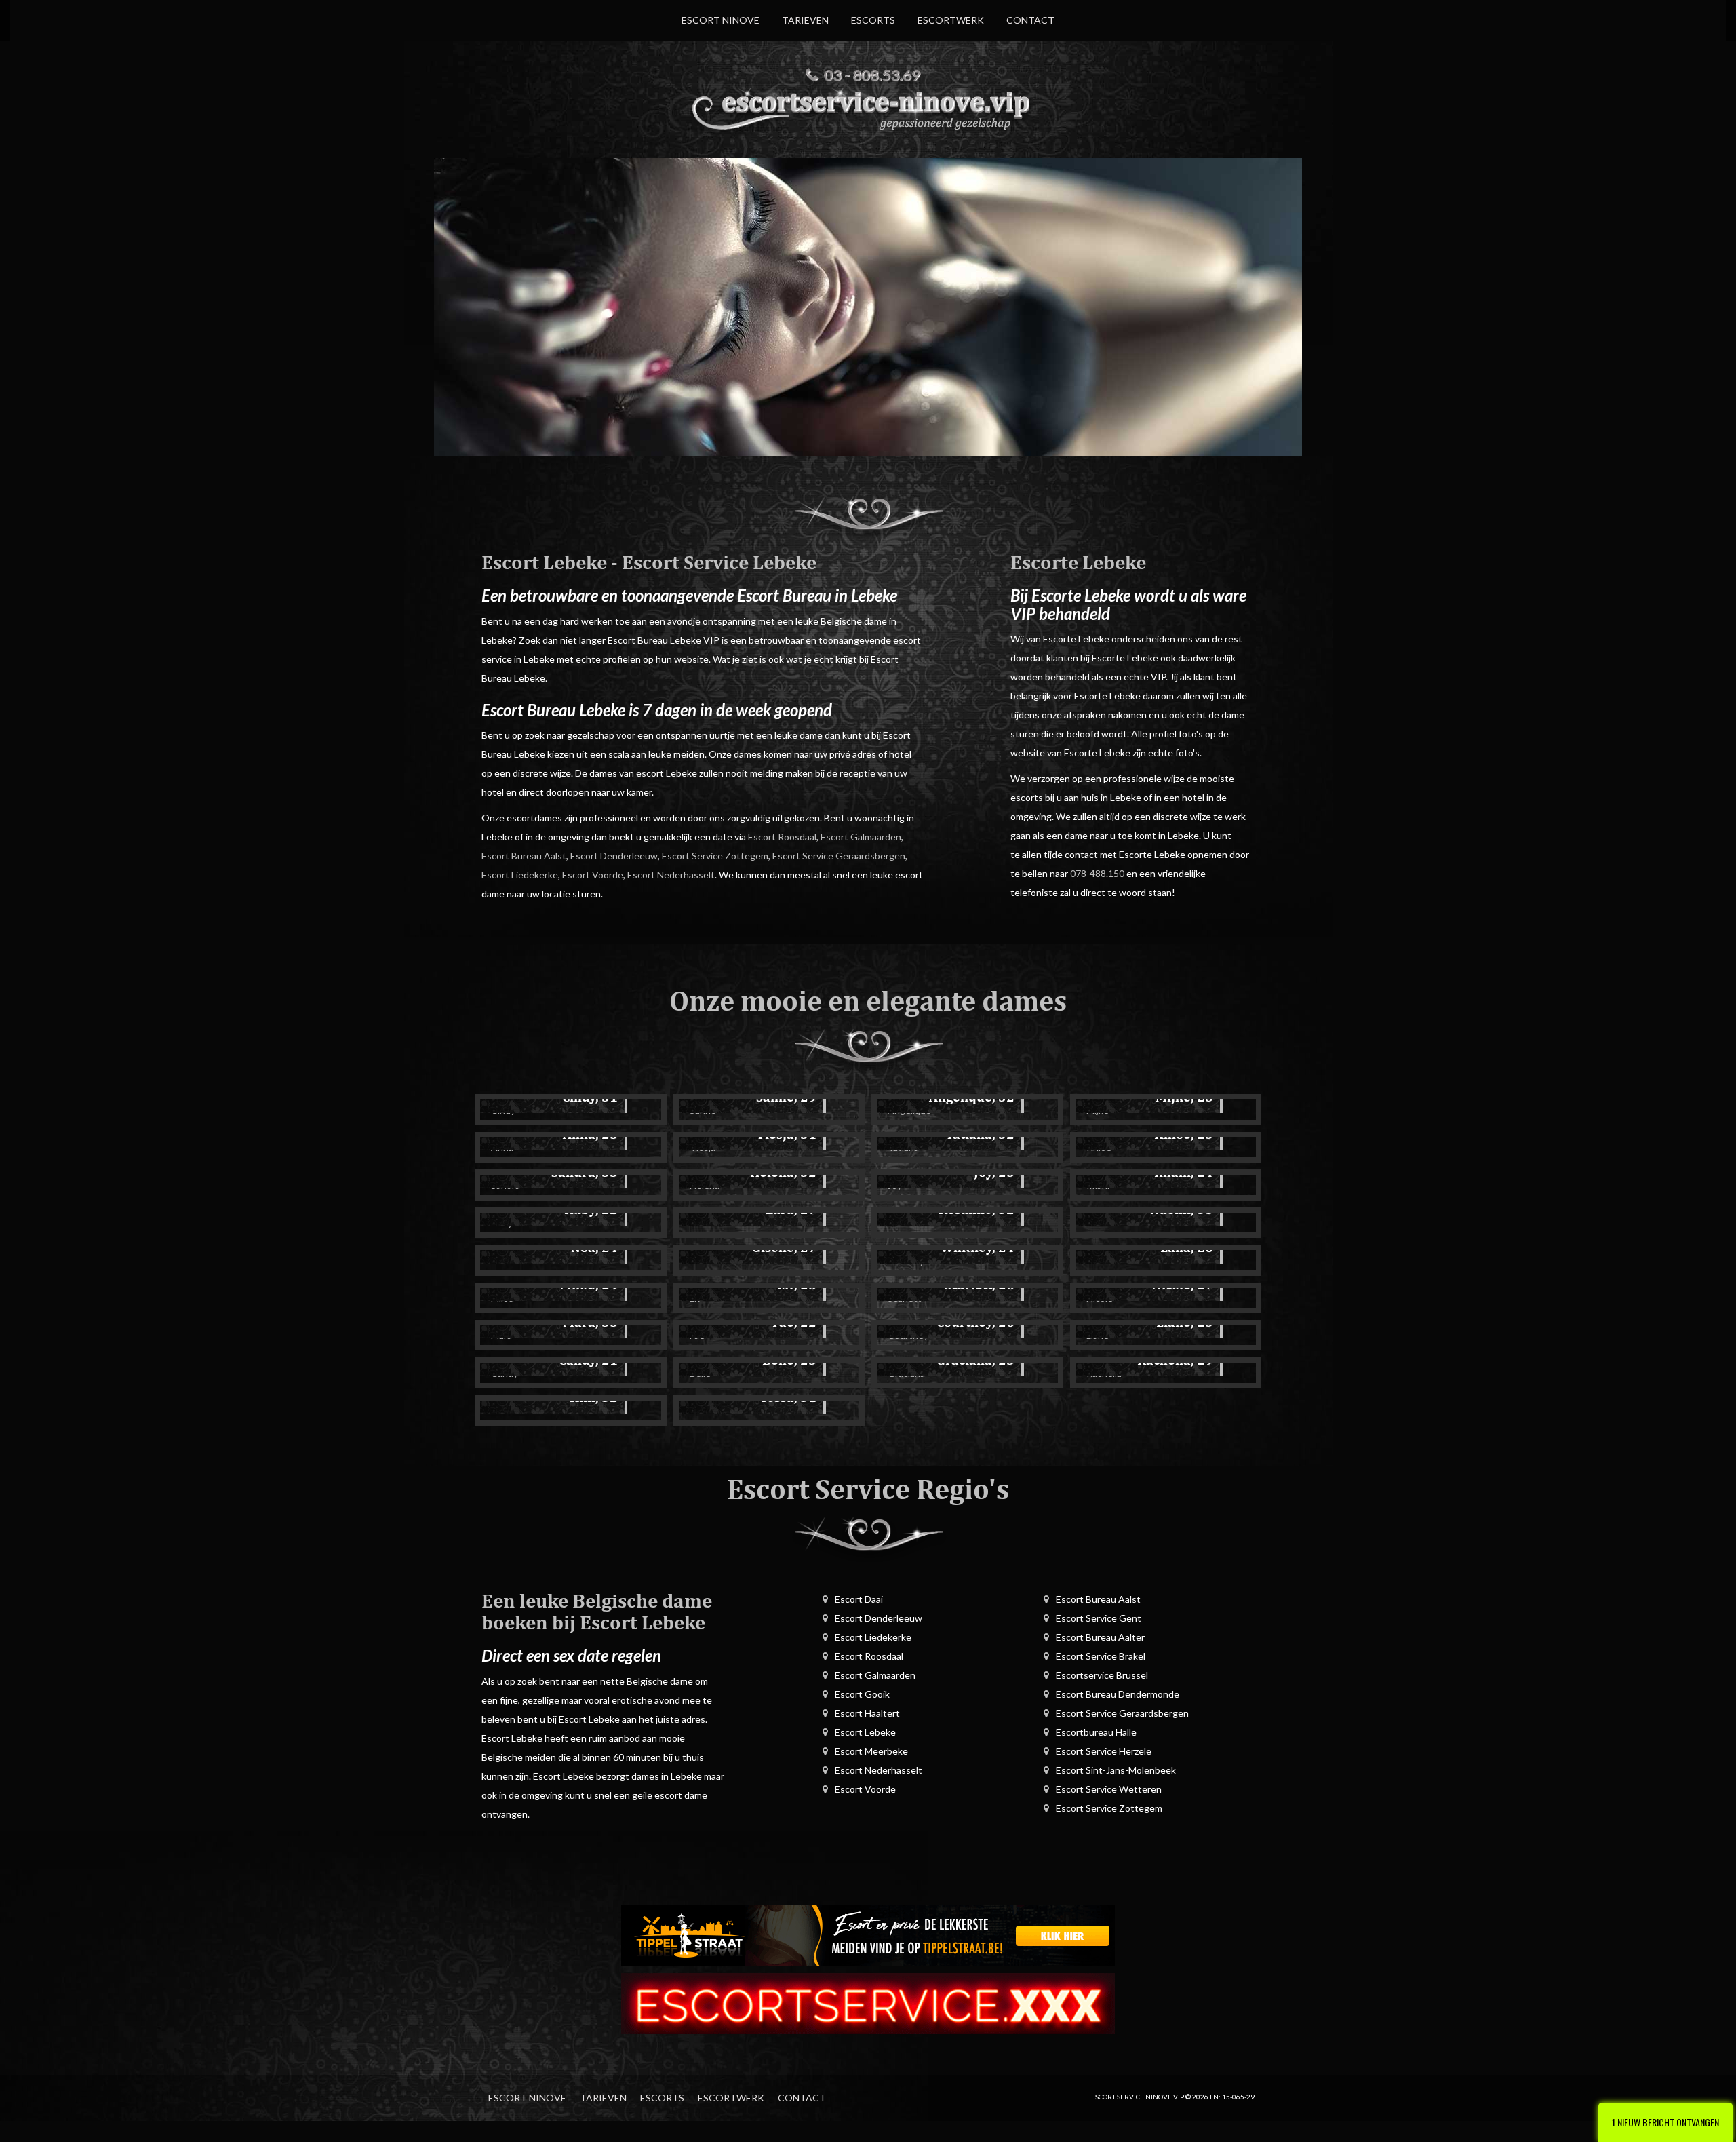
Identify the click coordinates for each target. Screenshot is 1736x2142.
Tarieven (805, 20)
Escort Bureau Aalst (524, 856)
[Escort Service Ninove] (868, 108)
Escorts (873, 20)
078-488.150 (1097, 873)
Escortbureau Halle (1096, 1732)
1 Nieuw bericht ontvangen (1665, 2122)
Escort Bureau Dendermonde (1118, 1694)
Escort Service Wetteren (1109, 1789)
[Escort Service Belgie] (868, 2002)
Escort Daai (859, 1599)
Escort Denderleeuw (614, 856)
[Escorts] (868, 1934)
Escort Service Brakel (1101, 1656)
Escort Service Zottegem (715, 856)
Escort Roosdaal (782, 837)
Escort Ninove (721, 20)
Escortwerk (951, 20)
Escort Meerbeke (871, 1751)
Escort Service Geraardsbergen (839, 856)
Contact (1030, 20)
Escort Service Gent (1099, 1618)
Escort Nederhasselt (671, 875)
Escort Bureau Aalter (1100, 1637)
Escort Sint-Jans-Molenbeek (1116, 1770)
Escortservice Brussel (1102, 1675)
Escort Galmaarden (861, 837)
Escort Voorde (593, 875)
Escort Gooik (862, 1694)
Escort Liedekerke (520, 875)
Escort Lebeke (865, 1732)
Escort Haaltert (867, 1713)
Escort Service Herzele (1104, 1751)
